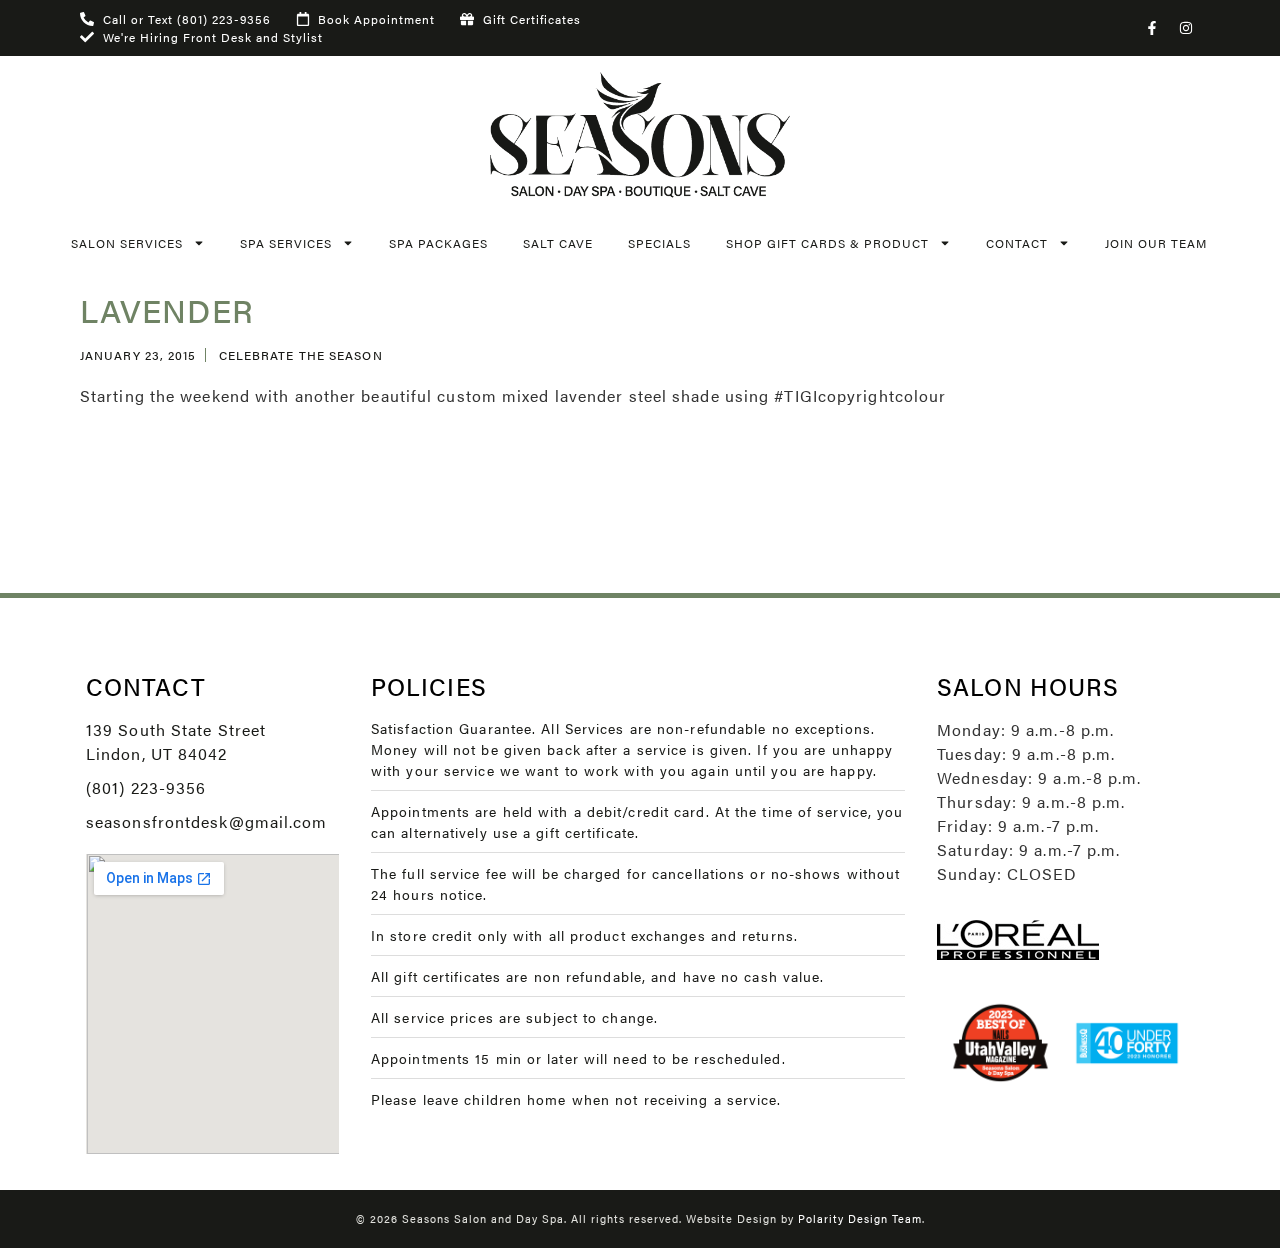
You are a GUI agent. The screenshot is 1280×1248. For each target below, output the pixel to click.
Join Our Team (1156, 243)
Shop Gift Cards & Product (827, 243)
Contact (1017, 243)
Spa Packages (438, 243)
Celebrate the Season (301, 355)
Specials (659, 243)
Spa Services (286, 243)
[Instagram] (1186, 28)
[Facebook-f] (1152, 28)
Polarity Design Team (860, 1218)
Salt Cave (558, 243)
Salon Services (127, 243)
